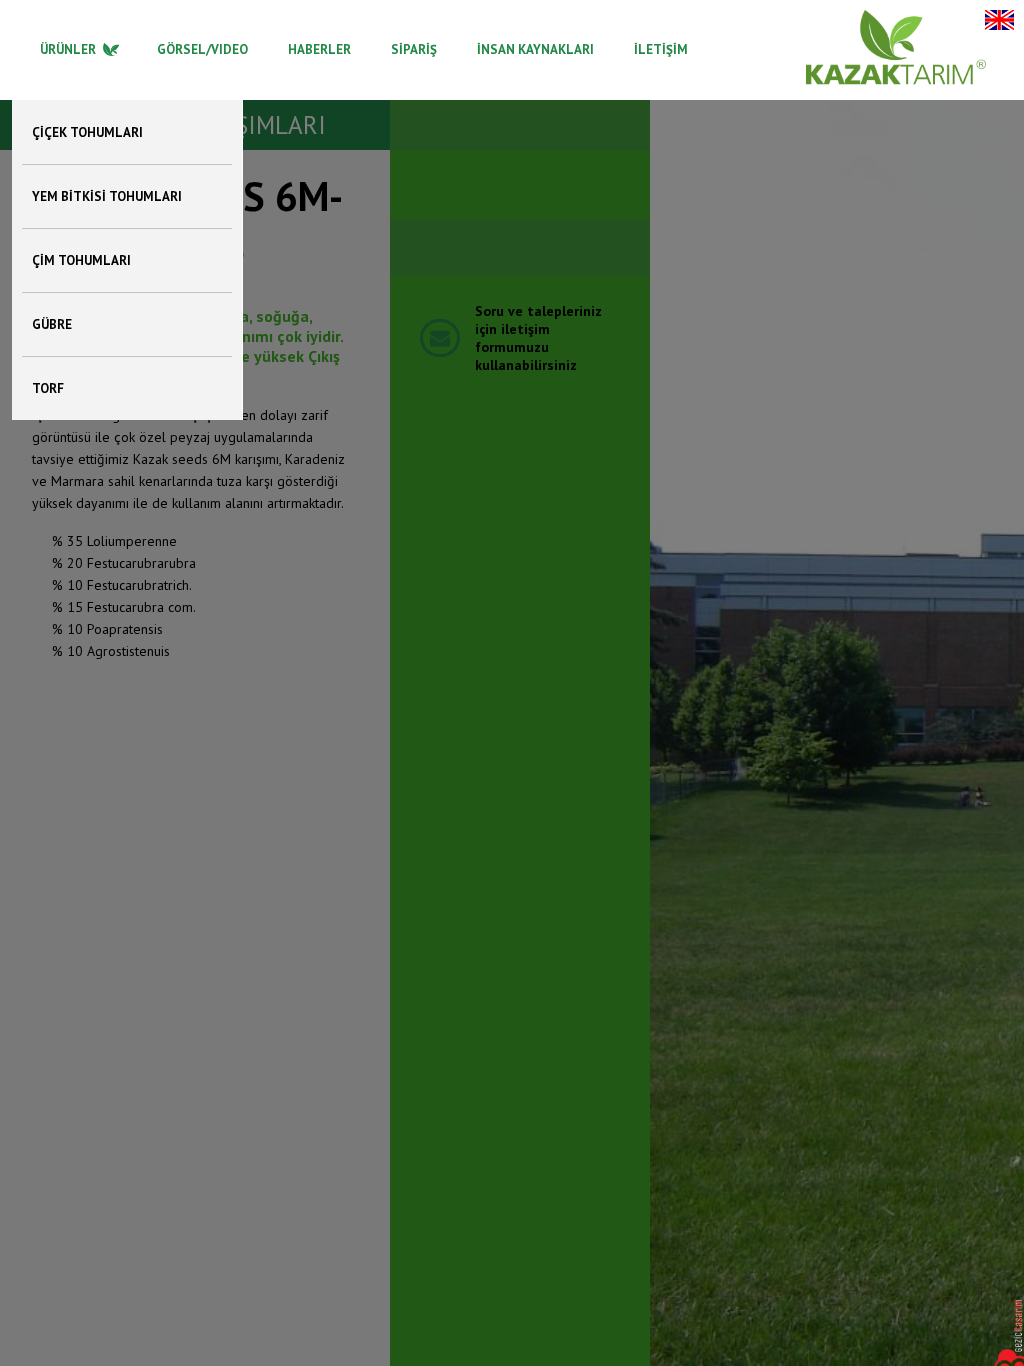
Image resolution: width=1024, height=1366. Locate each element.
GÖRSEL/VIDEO (202, 49)
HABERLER (319, 49)
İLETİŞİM (661, 49)
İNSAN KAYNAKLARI (535, 49)
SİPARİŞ (414, 49)
